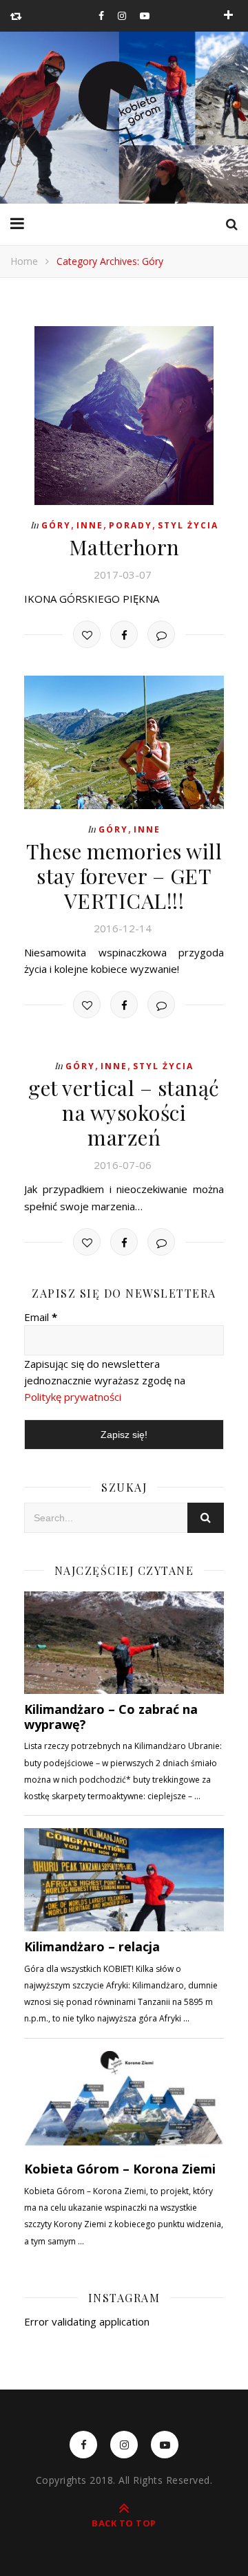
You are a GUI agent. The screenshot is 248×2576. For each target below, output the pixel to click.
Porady (131, 525)
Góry (56, 525)
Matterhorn (124, 547)
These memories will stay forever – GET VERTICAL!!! (124, 876)
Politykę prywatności (73, 1397)
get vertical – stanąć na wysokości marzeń (124, 1113)
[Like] (87, 634)
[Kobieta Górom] (124, 106)
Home (24, 261)
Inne (90, 525)
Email (41, 1317)
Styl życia (188, 525)
